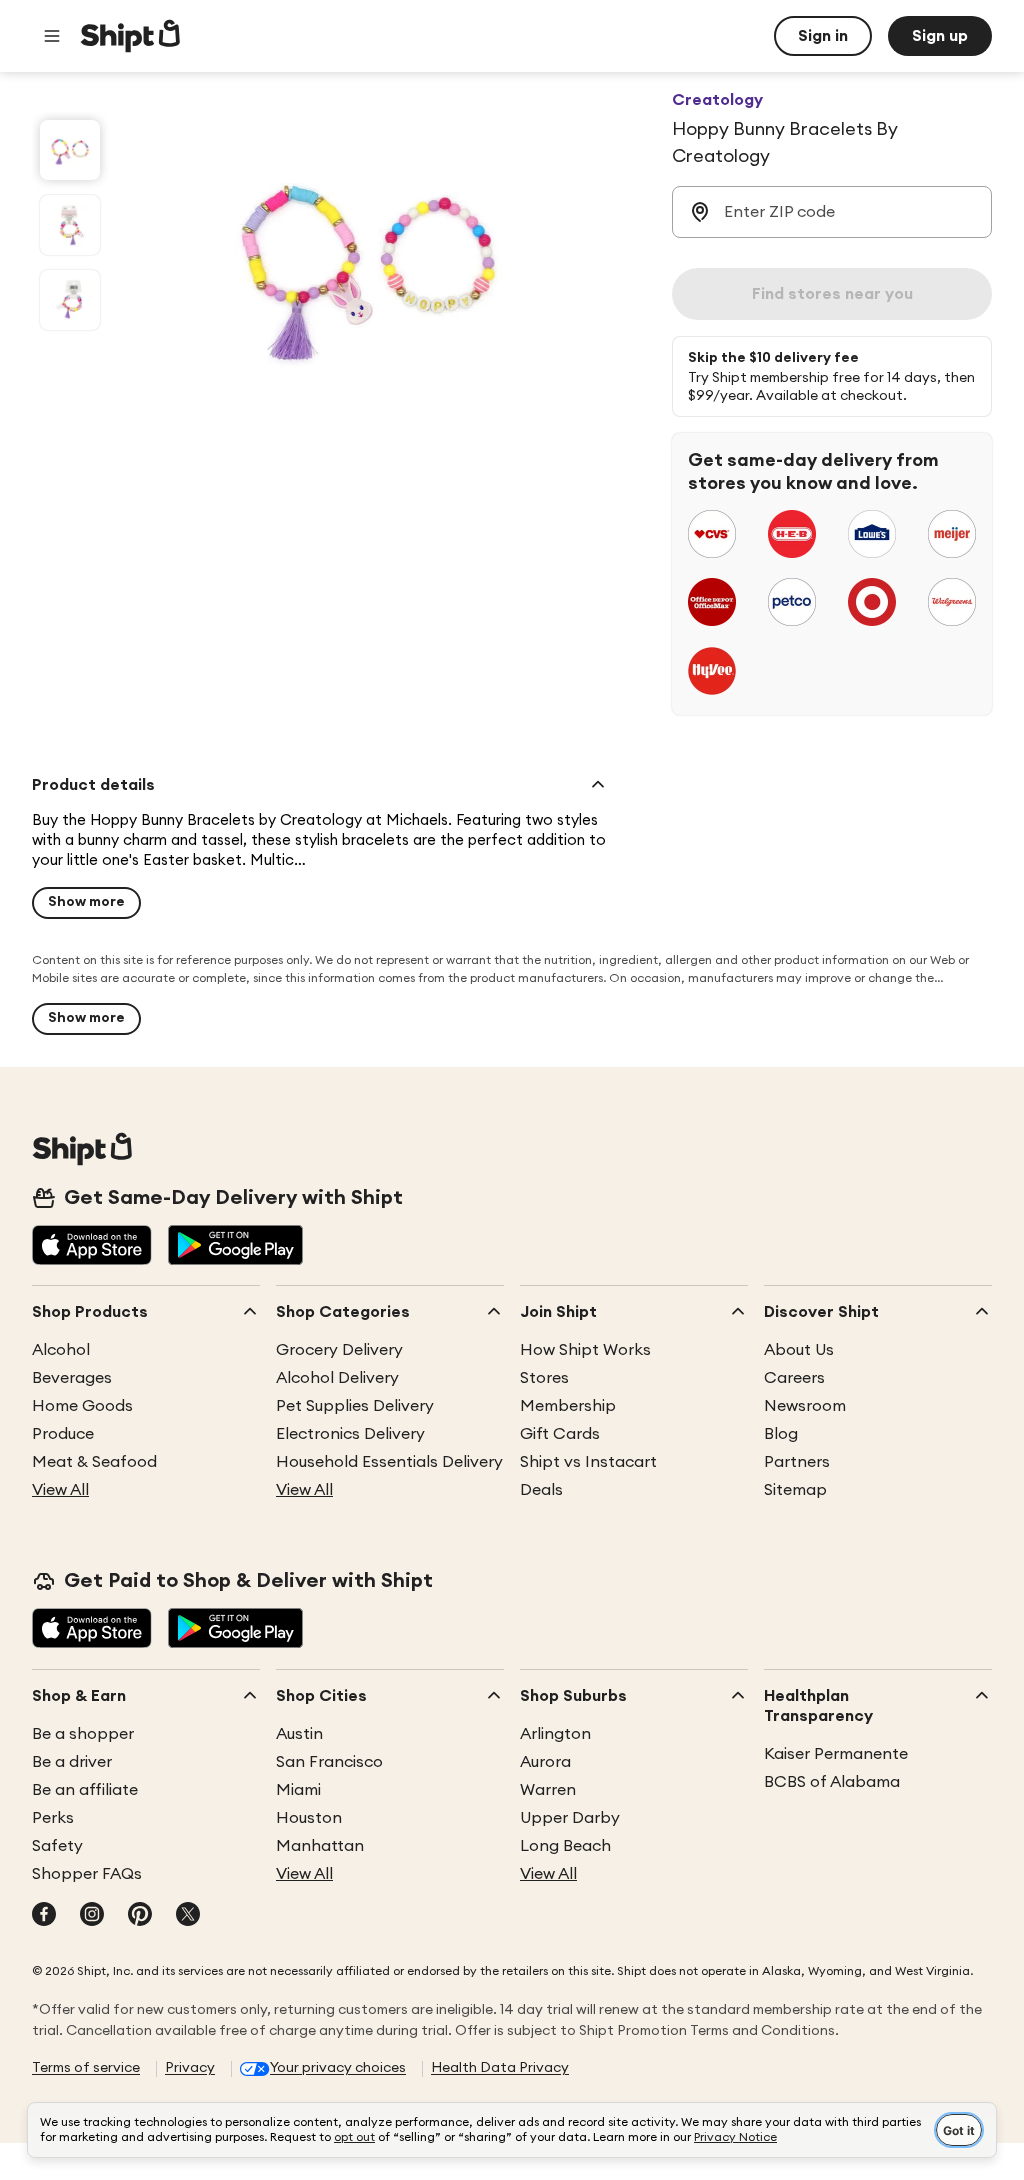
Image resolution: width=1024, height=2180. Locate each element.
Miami (298, 1790)
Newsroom (805, 1406)
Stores (544, 1378)
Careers (794, 1378)
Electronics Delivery (350, 1434)
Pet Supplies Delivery (355, 1406)
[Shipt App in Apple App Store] (92, 1247)
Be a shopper (83, 1734)
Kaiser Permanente (836, 1754)
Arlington (555, 1734)
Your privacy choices (338, 2068)
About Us (799, 1350)
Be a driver (72, 1762)
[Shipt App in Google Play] (235, 1247)
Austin (299, 1734)
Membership (568, 1406)
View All (60, 1490)
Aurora (545, 1762)
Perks (53, 1818)
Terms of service (86, 2068)
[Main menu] (52, 36)
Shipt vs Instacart (588, 1462)
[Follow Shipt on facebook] (44, 1916)
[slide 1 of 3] (70, 150)
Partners (797, 1462)
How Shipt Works (585, 1350)
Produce (63, 1434)
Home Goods (82, 1406)
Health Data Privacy (500, 2068)
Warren (548, 1790)
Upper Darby (570, 1818)
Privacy (190, 2068)
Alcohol (61, 1350)
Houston (309, 1818)
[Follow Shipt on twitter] (188, 1916)
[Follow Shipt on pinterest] (140, 1916)
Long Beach (565, 1846)
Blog (781, 1434)
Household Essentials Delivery (389, 1462)
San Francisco (329, 1762)
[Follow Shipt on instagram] (92, 1916)
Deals (541, 1490)
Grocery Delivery (339, 1350)
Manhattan (320, 1846)
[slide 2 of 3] (70, 225)
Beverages (72, 1378)
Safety (57, 1846)
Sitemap (795, 1490)
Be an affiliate (85, 1790)
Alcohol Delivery (337, 1378)
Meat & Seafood (94, 1462)
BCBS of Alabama (832, 1782)
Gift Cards (560, 1434)
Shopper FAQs (87, 1874)
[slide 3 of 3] (70, 300)
